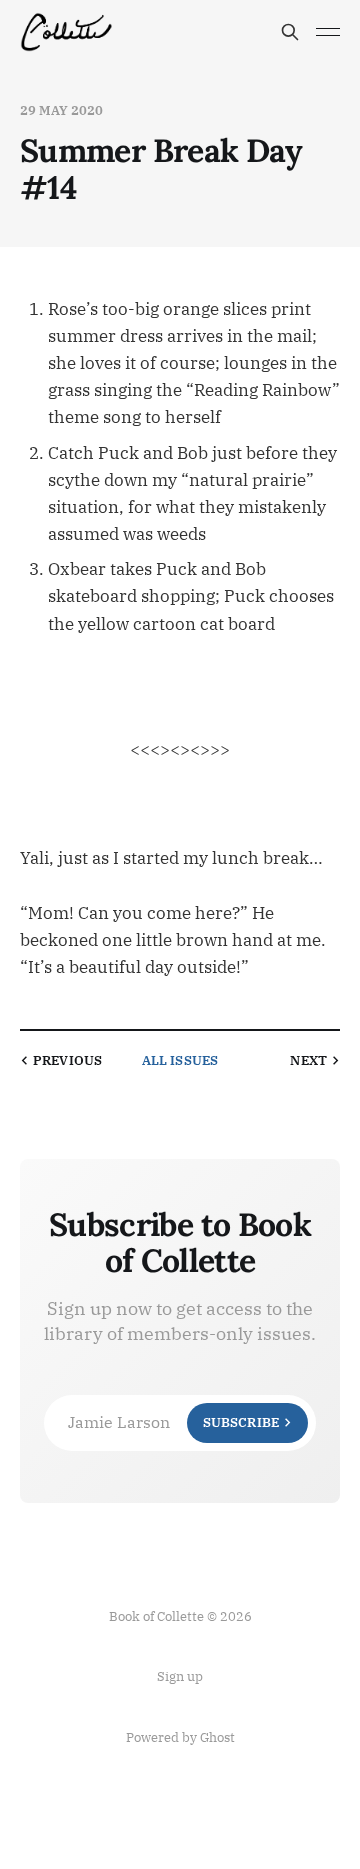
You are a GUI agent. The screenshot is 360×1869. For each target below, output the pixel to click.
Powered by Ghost (180, 1737)
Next (308, 1060)
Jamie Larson (173, 1422)
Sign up (180, 1676)
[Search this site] (290, 32)
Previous (67, 1060)
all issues (180, 1060)
